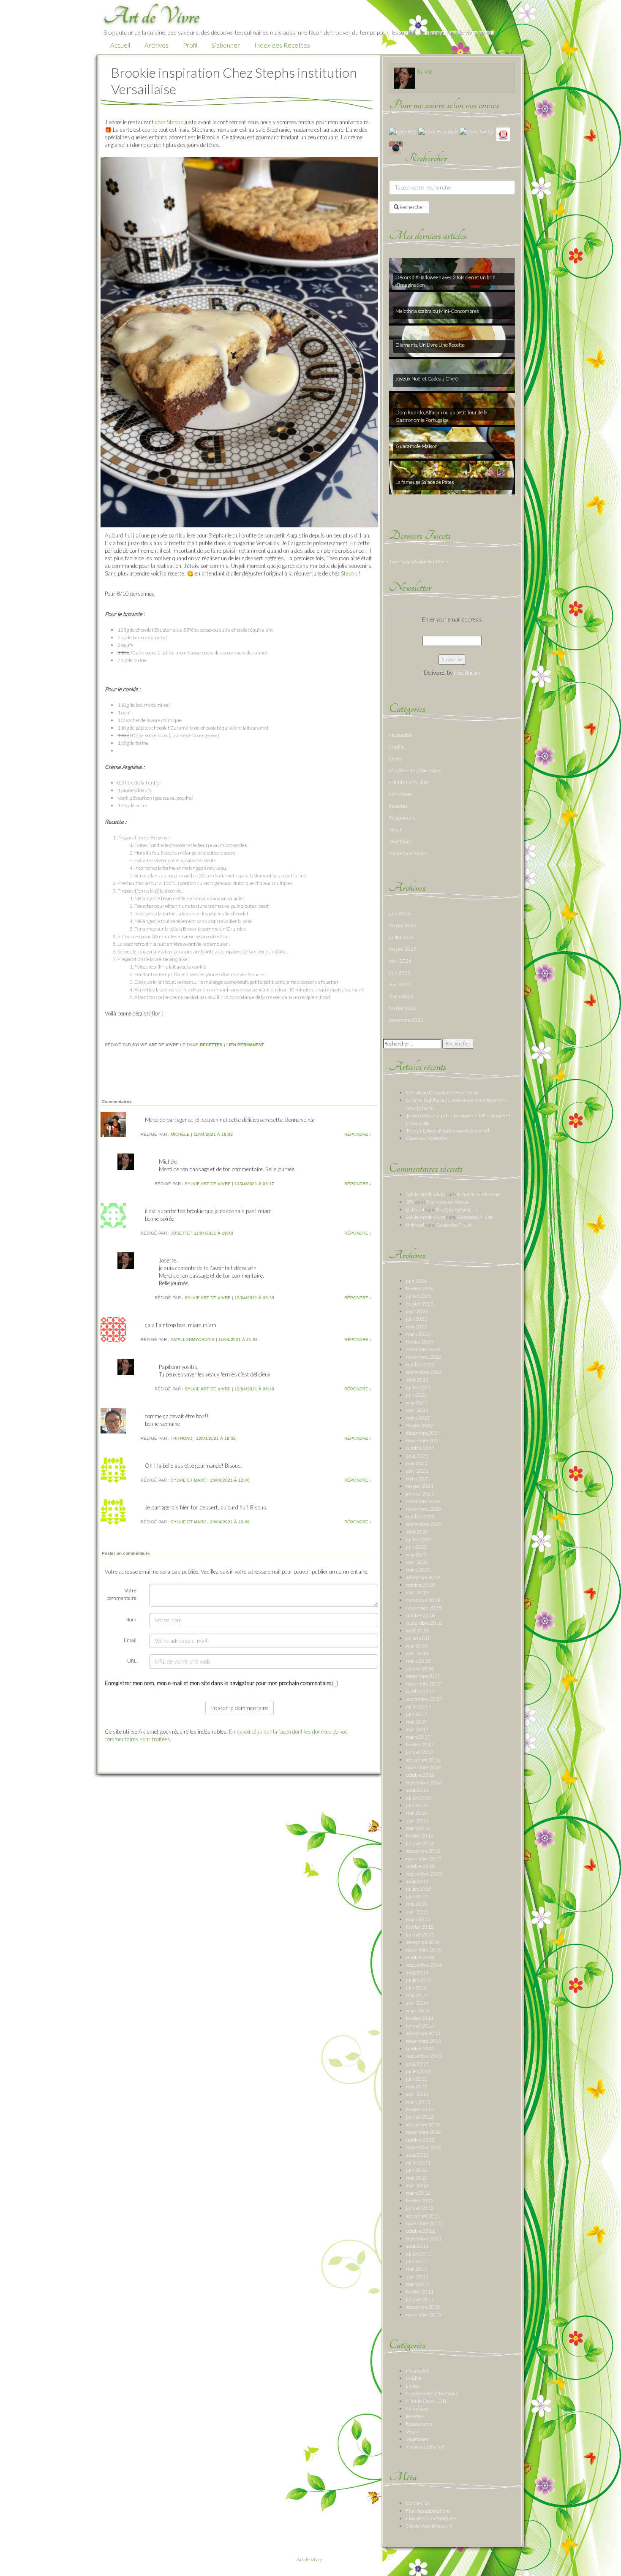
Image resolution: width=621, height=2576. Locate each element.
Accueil (120, 45)
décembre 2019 (423, 1577)
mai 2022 (417, 1402)
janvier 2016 (420, 1843)
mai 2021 (417, 1463)
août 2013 (417, 2064)
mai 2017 (417, 1722)
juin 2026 (400, 913)
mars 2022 (418, 1418)
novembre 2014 (424, 1950)
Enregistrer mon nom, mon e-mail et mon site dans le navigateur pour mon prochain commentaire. (219, 1683)
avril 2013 (417, 2094)
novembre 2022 (424, 1357)
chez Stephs (169, 122)
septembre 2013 (424, 2056)
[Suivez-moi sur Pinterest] (503, 134)
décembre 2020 (423, 1501)
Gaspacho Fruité (475, 1217)
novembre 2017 (424, 1684)
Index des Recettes (282, 45)
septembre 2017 (424, 1699)
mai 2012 (417, 2178)
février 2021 (420, 1486)
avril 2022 (417, 1410)
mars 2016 (418, 1828)
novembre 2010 (424, 2314)
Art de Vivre (309, 2559)
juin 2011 (417, 2261)
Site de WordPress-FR (429, 2526)
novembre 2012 (424, 2132)
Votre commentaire (122, 1594)
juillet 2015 (418, 1889)
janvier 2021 (420, 1494)
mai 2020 (417, 1554)
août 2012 (417, 2155)
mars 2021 (418, 1478)
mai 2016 (417, 1813)
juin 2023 (400, 973)
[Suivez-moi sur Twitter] (477, 131)
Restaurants (402, 818)
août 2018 (417, 1630)
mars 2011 (418, 2284)
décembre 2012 (423, 2124)
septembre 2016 (424, 1782)
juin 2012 (417, 2170)
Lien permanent (245, 1045)
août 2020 (417, 1532)
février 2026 (403, 925)
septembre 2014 (424, 1965)
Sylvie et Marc (188, 1480)
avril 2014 (417, 2003)
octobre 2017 (420, 1691)
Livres (396, 759)
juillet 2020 (418, 1539)
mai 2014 (417, 1995)
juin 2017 (417, 1714)
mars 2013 (418, 2102)
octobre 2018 (420, 1615)
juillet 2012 (418, 2162)
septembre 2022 (424, 1372)
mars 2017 (418, 1737)
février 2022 (420, 1425)
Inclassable (401, 735)
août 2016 (417, 1790)
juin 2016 (417, 1805)
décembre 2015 (423, 1851)
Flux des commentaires (431, 2518)
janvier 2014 (420, 2026)
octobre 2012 (420, 2140)
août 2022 (417, 1380)
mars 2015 (418, 1919)
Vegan (396, 829)
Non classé (400, 794)
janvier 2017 (420, 1752)
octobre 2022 (420, 1364)
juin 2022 (417, 1395)
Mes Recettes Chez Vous (415, 770)
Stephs (349, 573)
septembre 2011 (424, 2238)
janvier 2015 (420, 1934)
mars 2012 (418, 2193)
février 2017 (420, 1744)
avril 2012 (417, 2185)
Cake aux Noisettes (427, 1138)
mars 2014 (418, 2010)
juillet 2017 (418, 1706)
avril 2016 (417, 1820)
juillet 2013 (418, 2071)
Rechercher (412, 207)
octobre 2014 (420, 1957)
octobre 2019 (420, 1585)
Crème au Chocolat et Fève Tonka (442, 1093)
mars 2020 (418, 1570)
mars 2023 (401, 996)
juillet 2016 (418, 1798)
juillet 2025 (402, 937)
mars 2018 (418, 1661)
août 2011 (417, 2246)
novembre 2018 (424, 1608)
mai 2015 (417, 1904)
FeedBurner (467, 673)
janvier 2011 (420, 2299)
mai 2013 (417, 2086)
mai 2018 (417, 1646)
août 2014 (417, 1972)
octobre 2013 (420, 2048)
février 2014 (420, 2018)
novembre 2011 (424, 2223)
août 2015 (417, 1881)
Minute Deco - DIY (409, 782)
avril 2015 (417, 1912)
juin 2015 (417, 1896)
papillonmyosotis (193, 1340)
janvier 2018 (420, 1668)
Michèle (180, 1134)
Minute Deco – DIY (426, 2401)
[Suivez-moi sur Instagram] (396, 147)
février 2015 (420, 1927)
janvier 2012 (420, 2208)
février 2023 (403, 1008)
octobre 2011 (420, 2231)
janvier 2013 (420, 2117)
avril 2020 (417, 1562)
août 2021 (417, 1456)
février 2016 (420, 1836)
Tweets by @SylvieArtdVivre (419, 561)
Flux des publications (428, 2511)
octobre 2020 (420, 1516)
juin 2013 (417, 2079)
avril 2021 (417, 1471)
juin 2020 (417, 1547)
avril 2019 (417, 1592)
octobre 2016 (420, 1775)
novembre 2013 (424, 2041)
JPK (410, 1202)
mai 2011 (417, 2269)
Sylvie (425, 71)
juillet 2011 (418, 2254)
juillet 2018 (418, 1638)
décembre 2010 (423, 2307)
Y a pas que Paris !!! (409, 853)
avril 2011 (417, 2276)
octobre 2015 (420, 1866)
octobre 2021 (420, 1448)
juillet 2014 (418, 1980)
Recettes (211, 1045)
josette (180, 1233)
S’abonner (226, 45)
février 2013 (420, 2109)
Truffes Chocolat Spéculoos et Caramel (448, 1131)
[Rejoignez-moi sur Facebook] (438, 131)
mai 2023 (400, 984)
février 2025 (403, 949)
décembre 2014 (423, 1942)
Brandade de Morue (478, 1194)
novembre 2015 (424, 1858)
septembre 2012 (424, 2147)
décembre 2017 (423, 1676)
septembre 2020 (424, 1524)
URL (132, 1661)
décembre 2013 (423, 2033)
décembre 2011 (423, 2216)
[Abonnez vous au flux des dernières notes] (403, 131)
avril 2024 (400, 961)
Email (130, 1640)
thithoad (181, 1438)
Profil (190, 45)
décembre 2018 (423, 1600)
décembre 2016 (423, 1760)
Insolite (397, 747)
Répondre (358, 1134)
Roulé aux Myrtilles (457, 1209)
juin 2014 (417, 1988)
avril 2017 (417, 1729)
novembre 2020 (424, 1509)
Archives (157, 45)
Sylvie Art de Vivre (208, 1184)
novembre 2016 (424, 1767)
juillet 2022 (418, 1387)
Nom (131, 1619)
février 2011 (420, 2292)
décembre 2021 (423, 1433)
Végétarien (401, 841)
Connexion (418, 2503)
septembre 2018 (424, 1623)
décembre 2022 (406, 1020)
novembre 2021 (424, 1440)
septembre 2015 (424, 1874)
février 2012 (420, 2200)
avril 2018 (417, 1653)
